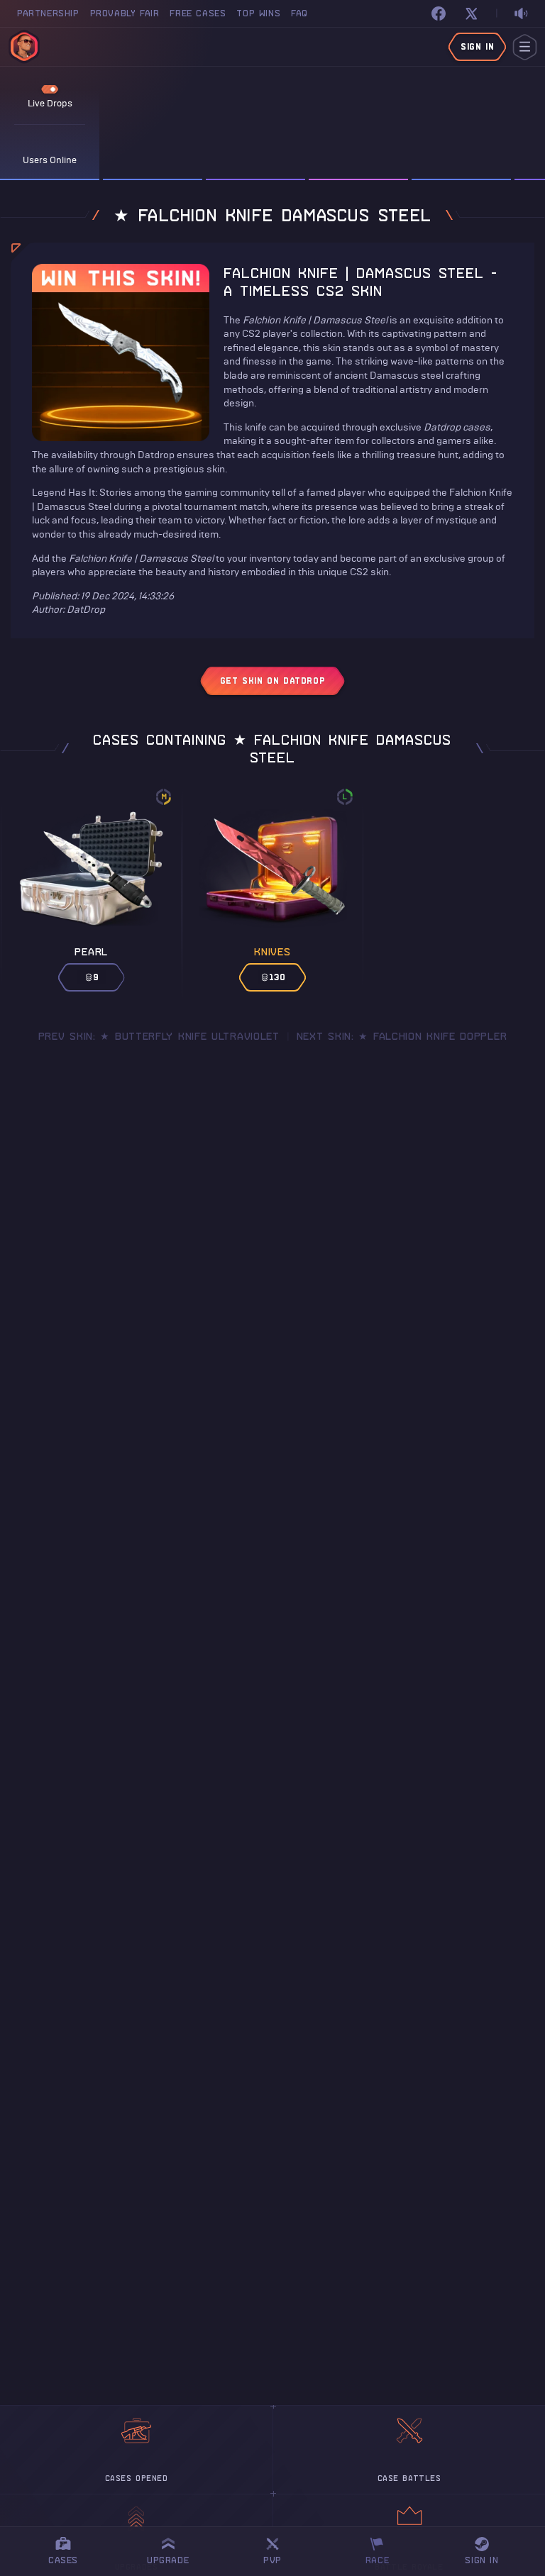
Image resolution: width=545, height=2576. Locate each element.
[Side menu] (525, 47)
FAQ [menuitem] (299, 13)
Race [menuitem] (382, 2549)
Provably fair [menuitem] (125, 13)
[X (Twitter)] (471, 13)
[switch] (521, 14)
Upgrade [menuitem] (168, 2560)
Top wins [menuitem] (258, 13)
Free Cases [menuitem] (198, 13)
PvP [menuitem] (279, 2549)
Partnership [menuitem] (48, 13)
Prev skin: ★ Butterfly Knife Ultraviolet (159, 1036)
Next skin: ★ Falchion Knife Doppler (402, 1036)
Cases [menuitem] (63, 2560)
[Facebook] (439, 13)
